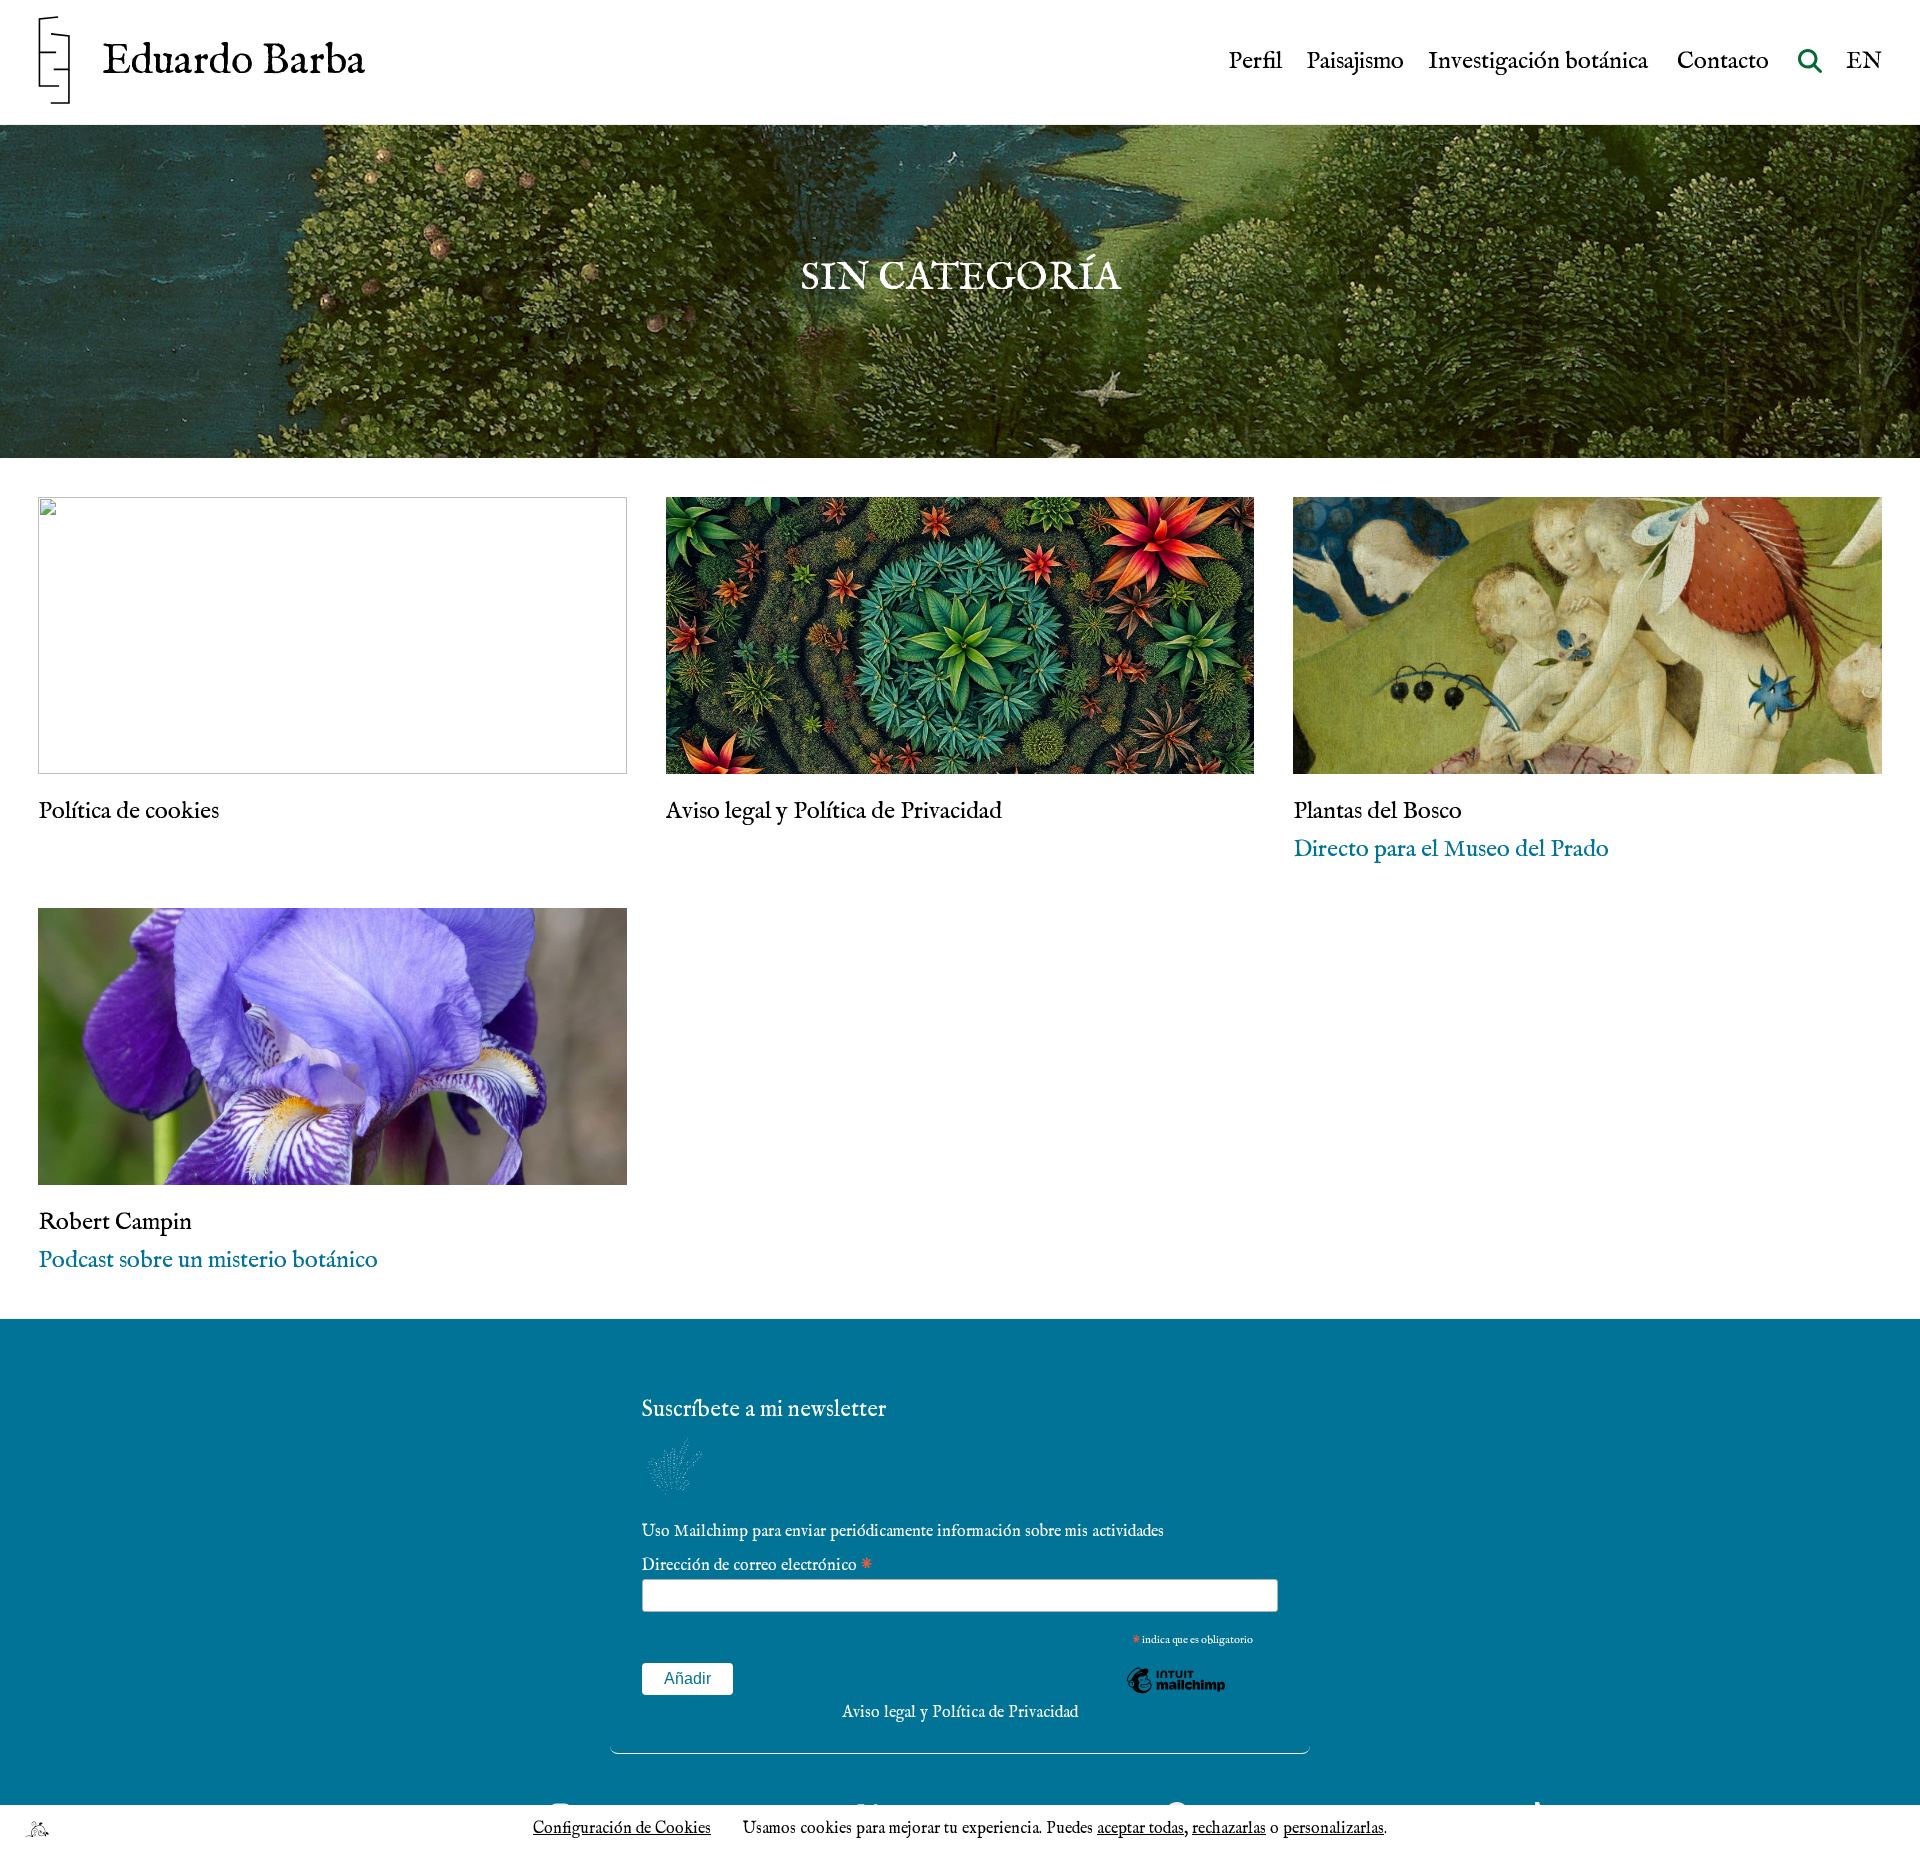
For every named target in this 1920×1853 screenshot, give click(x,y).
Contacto (1725, 62)
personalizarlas (1333, 1829)
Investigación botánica (1540, 62)
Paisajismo (1355, 62)
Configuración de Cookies (622, 1829)
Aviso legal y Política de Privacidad (960, 1713)
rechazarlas (1229, 1829)
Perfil (1255, 62)
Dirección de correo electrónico (757, 1564)
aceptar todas (1140, 1829)
